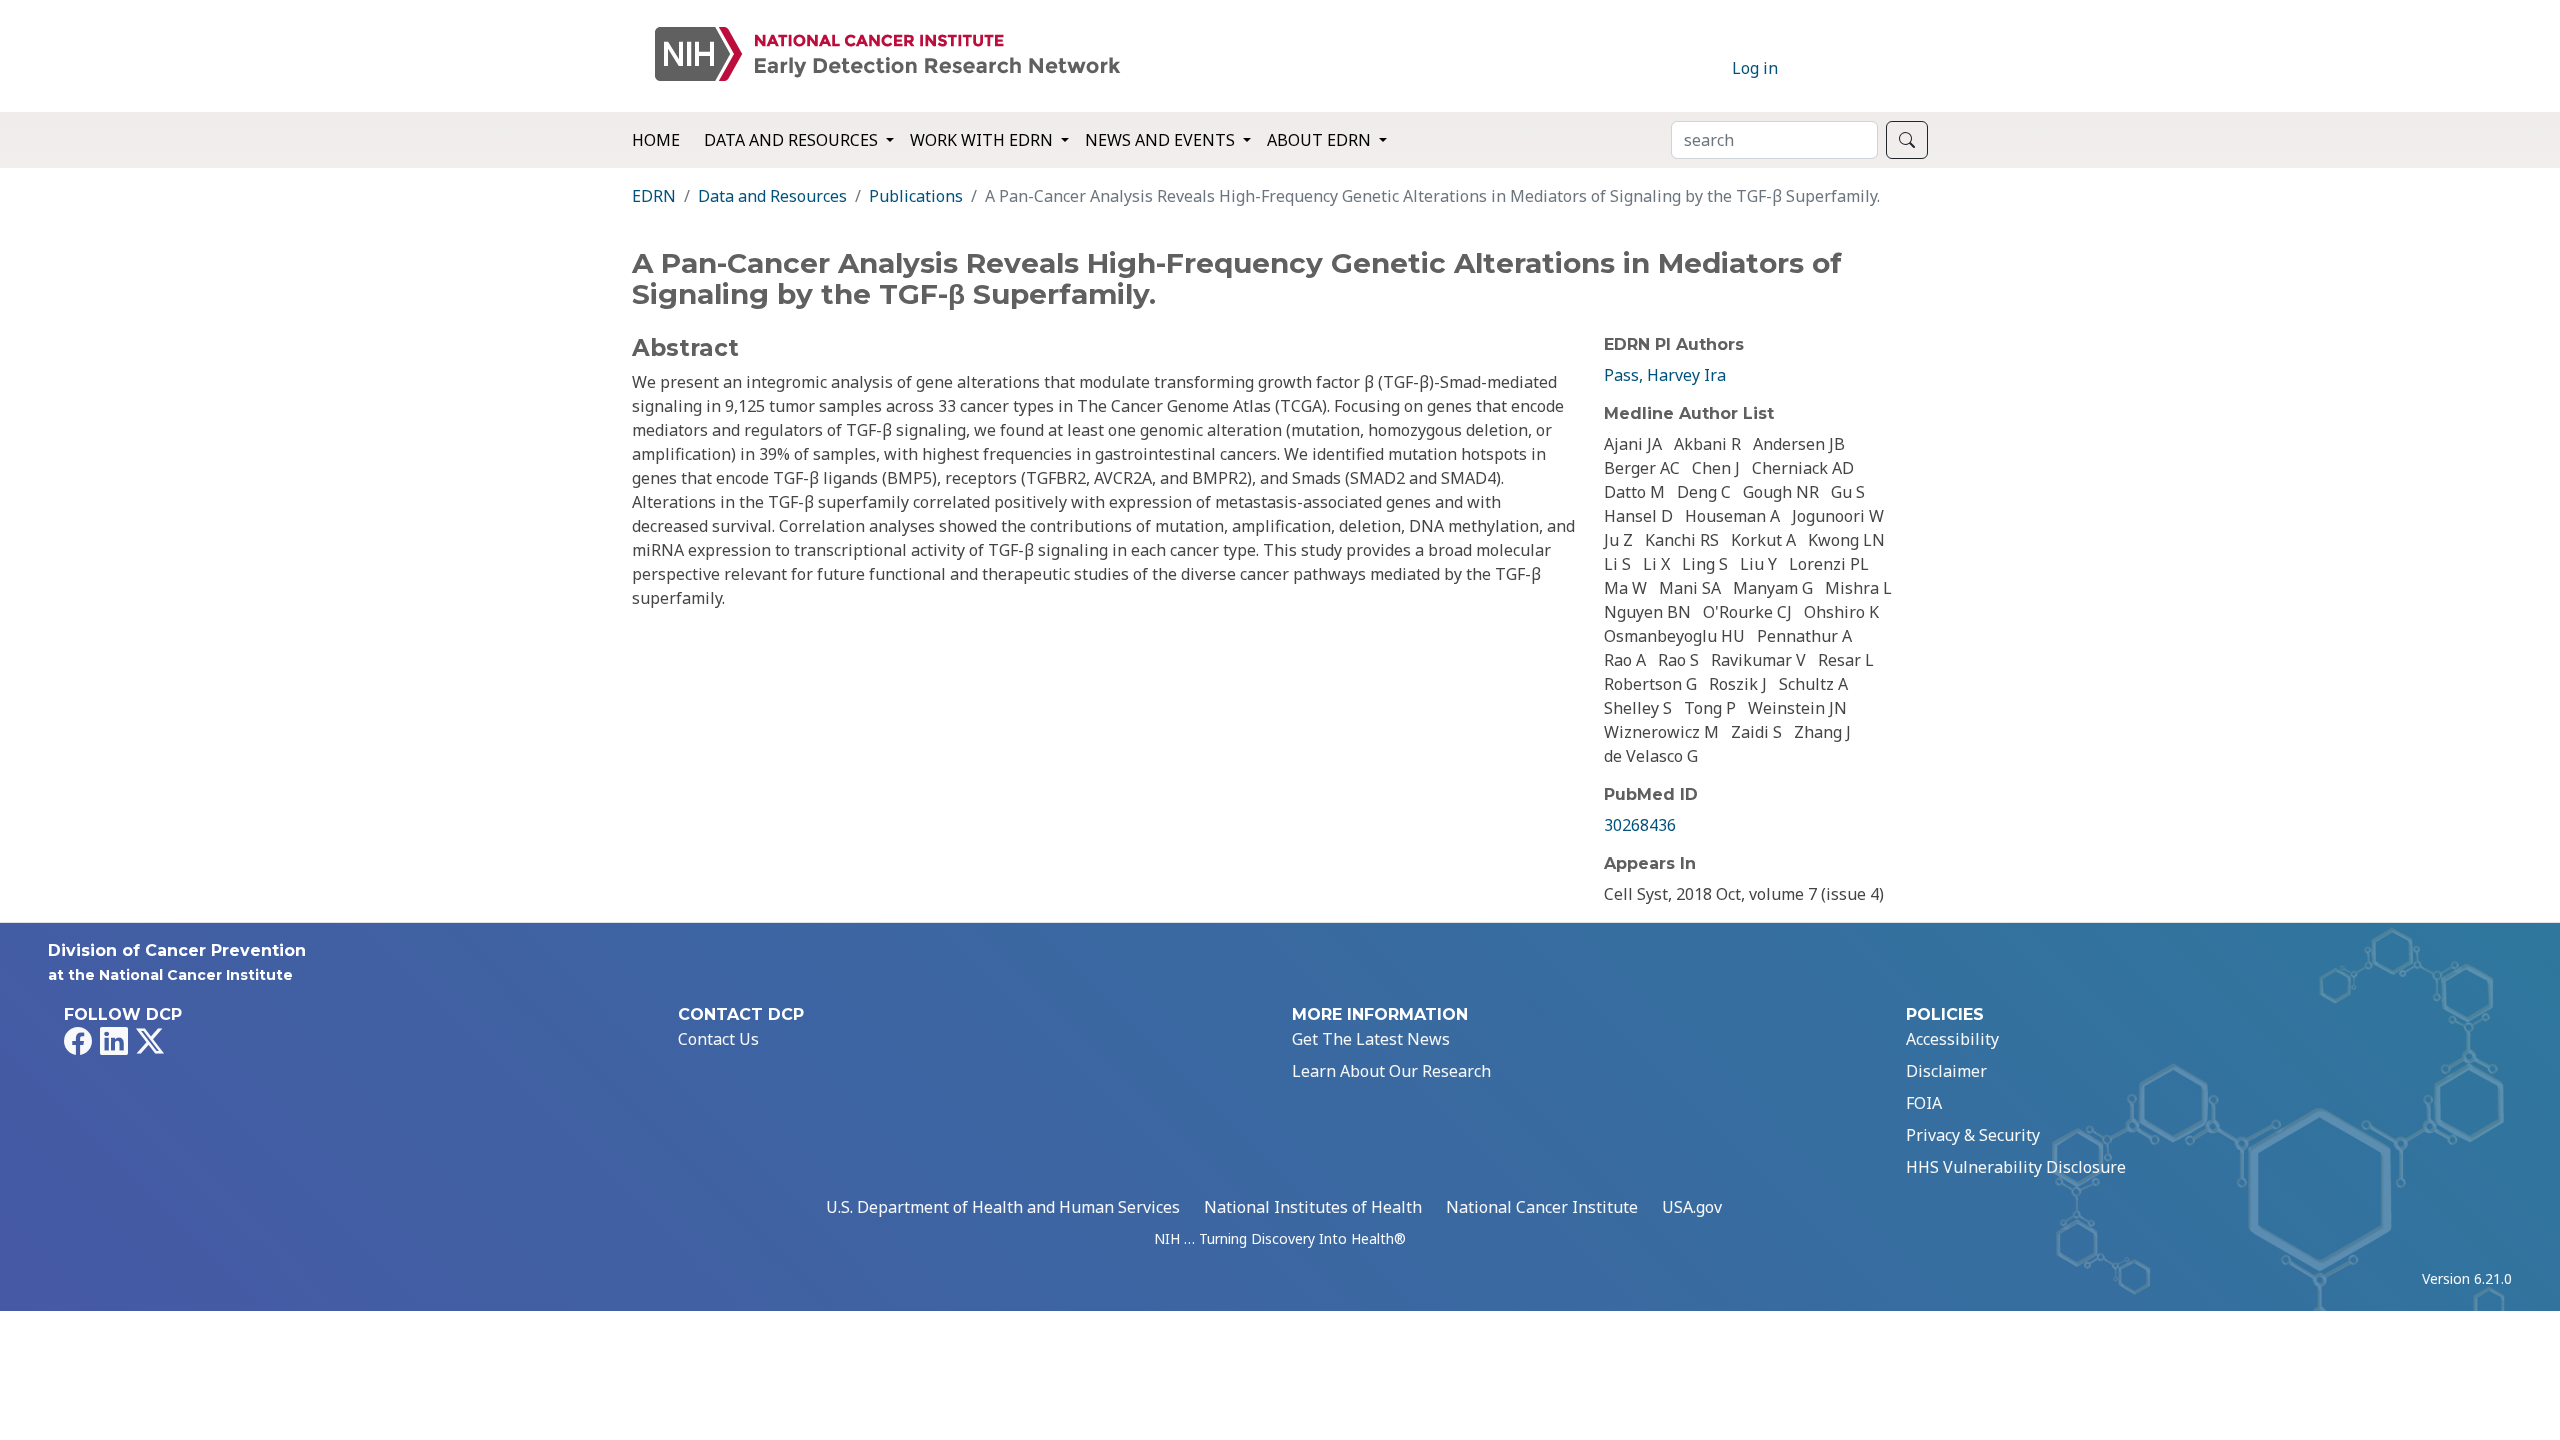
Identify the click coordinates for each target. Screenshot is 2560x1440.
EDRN (654, 196)
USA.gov (1692, 1207)
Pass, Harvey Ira (1665, 375)
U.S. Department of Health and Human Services (1003, 1207)
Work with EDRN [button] (983, 140)
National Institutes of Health (1313, 1207)
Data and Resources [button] (793, 140)
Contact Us (718, 1039)
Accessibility (1952, 1039)
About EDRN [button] (1321, 140)
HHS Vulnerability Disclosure (2016, 1167)
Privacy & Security (1973, 1135)
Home (656, 140)
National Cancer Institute (1542, 1207)
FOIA (1924, 1103)
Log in (1755, 68)
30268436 (1640, 825)
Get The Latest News (1371, 1039)
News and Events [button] (1162, 140)
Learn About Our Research (1391, 1071)
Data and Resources (772, 196)
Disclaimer (1946, 1071)
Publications (916, 196)
